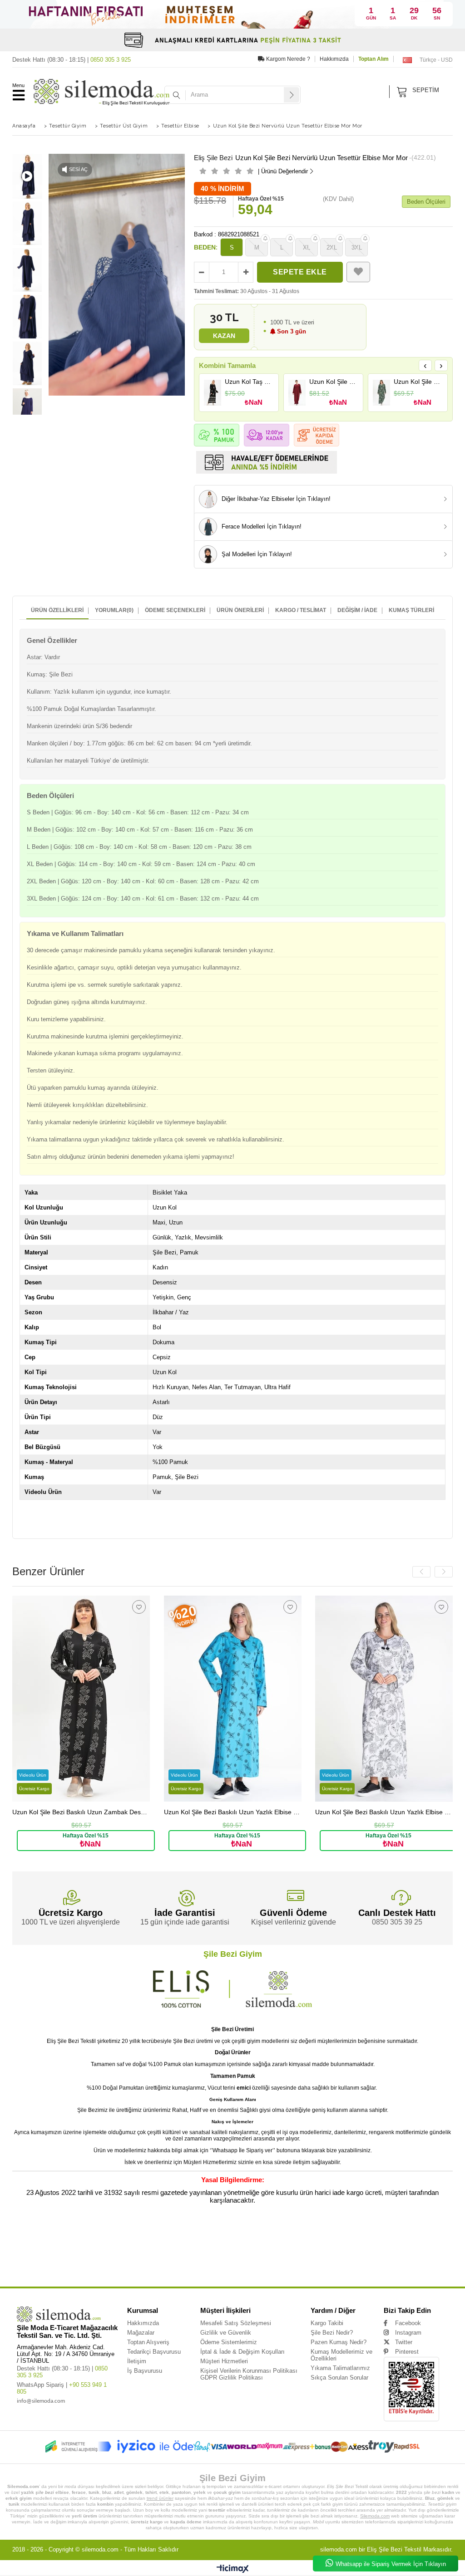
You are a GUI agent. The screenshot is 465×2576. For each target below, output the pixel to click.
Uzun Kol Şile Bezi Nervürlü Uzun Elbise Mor (389, 2243)
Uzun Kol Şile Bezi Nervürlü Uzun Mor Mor (172, 2250)
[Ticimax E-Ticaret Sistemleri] (233, 2569)
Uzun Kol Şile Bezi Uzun (121, 2263)
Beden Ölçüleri (426, 202)
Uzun (16, 2236)
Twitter (404, 2342)
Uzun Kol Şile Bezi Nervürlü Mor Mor (68, 2263)
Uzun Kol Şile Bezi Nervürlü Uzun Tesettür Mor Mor (239, 2243)
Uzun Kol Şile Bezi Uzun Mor (332, 2270)
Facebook (408, 2323)
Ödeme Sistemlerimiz (229, 2342)
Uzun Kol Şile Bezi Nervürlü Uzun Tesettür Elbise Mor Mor (70, 2243)
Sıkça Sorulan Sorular (339, 2378)
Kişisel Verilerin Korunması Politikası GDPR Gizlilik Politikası (249, 2374)
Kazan (224, 336)
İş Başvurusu (145, 2371)
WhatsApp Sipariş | (62, 2388)
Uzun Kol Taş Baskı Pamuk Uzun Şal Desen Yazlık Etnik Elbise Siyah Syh (249, 382)
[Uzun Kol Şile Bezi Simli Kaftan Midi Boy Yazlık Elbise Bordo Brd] (297, 393)
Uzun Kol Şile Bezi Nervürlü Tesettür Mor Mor (183, 2256)
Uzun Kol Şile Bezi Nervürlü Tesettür (240, 2250)
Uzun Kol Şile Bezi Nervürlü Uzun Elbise (317, 2243)
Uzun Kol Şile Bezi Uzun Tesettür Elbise (234, 2263)
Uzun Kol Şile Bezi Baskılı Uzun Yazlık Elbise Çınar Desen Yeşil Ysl (418, 382)
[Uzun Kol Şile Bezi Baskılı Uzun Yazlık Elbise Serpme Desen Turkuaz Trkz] (233, 1699)
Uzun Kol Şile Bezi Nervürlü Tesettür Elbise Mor (383, 2250)
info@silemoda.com (41, 2401)
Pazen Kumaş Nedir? (339, 2342)
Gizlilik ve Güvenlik (226, 2333)
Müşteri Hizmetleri (224, 2361)
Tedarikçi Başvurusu (154, 2352)
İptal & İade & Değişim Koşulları (242, 2352)
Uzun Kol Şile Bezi (87, 2236)
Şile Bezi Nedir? (332, 2333)
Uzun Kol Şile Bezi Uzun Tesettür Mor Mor (87, 2270)
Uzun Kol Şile (57, 2236)
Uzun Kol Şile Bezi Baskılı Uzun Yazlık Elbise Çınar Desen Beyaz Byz (384, 1812)
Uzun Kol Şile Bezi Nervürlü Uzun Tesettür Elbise (324, 2236)
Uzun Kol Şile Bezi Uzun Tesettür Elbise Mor (304, 2263)
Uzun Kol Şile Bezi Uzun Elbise (150, 2270)
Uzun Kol (33, 2236)
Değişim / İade (357, 610)
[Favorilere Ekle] (358, 272)
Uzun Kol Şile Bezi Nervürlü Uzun (183, 2236)
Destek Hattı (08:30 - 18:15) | (72, 60)
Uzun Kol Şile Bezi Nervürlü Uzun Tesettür (247, 2236)
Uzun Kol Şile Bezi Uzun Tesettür (172, 2263)
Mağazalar (141, 2333)
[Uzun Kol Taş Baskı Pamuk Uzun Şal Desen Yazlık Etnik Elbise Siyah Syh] (213, 393)
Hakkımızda (334, 59)
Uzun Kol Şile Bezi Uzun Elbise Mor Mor (272, 2270)
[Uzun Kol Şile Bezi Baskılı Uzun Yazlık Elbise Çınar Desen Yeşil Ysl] (382, 393)
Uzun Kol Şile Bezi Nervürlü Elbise (251, 2256)
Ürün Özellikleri (57, 610)
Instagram (408, 2333)
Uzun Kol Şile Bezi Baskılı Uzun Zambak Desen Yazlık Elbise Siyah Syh (81, 1812)
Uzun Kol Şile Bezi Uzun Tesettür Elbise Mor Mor (383, 2263)
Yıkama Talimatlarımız (340, 2368)
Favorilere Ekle (139, 1607)
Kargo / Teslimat (301, 610)
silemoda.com (100, 2549)
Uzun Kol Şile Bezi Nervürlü (129, 2236)
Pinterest (407, 2352)
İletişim (137, 2361)
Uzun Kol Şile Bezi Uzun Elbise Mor (208, 2270)
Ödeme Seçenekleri (175, 610)
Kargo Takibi (327, 2323)
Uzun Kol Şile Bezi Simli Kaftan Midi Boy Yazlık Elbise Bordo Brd (334, 382)
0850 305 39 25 (397, 1922)
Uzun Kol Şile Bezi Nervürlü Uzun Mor (103, 2250)
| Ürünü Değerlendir (283, 171)
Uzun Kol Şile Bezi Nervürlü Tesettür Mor (109, 2256)
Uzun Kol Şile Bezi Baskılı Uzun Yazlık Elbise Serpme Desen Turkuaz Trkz (233, 1812)
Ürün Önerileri (240, 610)
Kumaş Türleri (411, 610)
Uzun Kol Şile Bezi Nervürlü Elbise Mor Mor (384, 2256)
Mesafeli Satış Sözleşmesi (236, 2323)
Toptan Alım (373, 59)
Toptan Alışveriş (148, 2342)
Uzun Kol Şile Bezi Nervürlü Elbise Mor (314, 2256)
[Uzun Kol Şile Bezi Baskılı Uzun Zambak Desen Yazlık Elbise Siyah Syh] (81, 1699)
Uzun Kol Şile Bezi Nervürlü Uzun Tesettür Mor (157, 2243)
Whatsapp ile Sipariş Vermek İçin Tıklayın (391, 2564)
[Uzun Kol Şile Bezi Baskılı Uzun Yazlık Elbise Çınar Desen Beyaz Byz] (384, 1699)
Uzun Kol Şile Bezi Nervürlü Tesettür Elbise (307, 2250)
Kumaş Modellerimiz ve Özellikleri (341, 2355)
